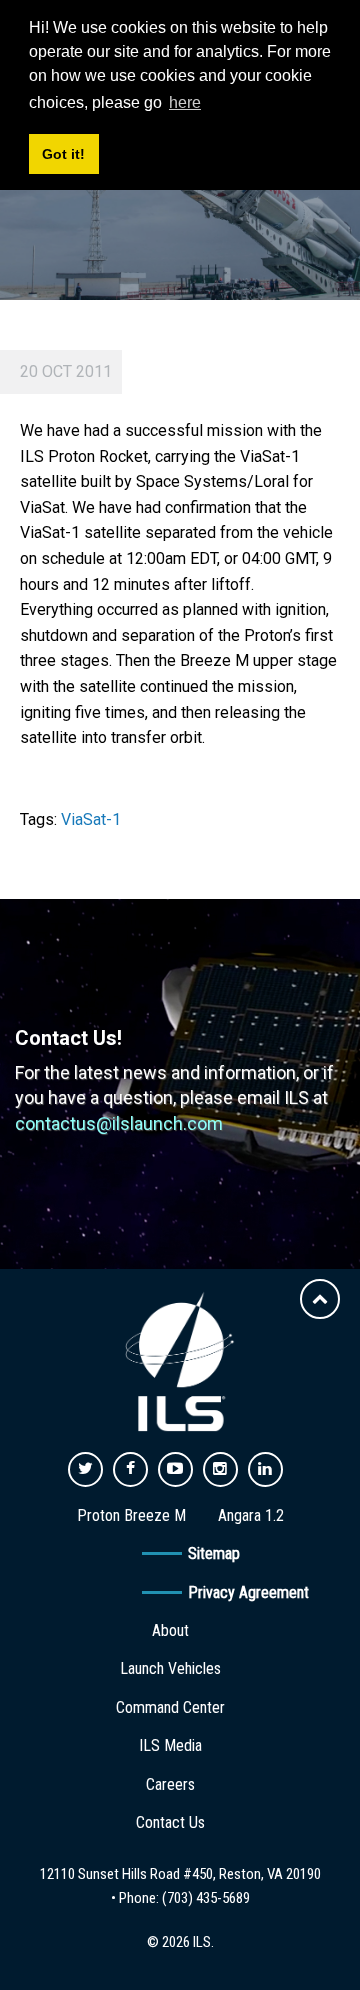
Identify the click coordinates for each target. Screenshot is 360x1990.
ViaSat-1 (91, 819)
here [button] (185, 102)
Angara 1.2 (251, 1515)
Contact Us (170, 1822)
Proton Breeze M (131, 1515)
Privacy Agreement (248, 1592)
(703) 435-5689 (206, 1898)
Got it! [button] (63, 154)
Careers (170, 1784)
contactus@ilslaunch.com (119, 1123)
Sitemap (214, 1553)
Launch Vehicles (170, 1668)
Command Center (170, 1707)
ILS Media (170, 1745)
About (170, 1630)
